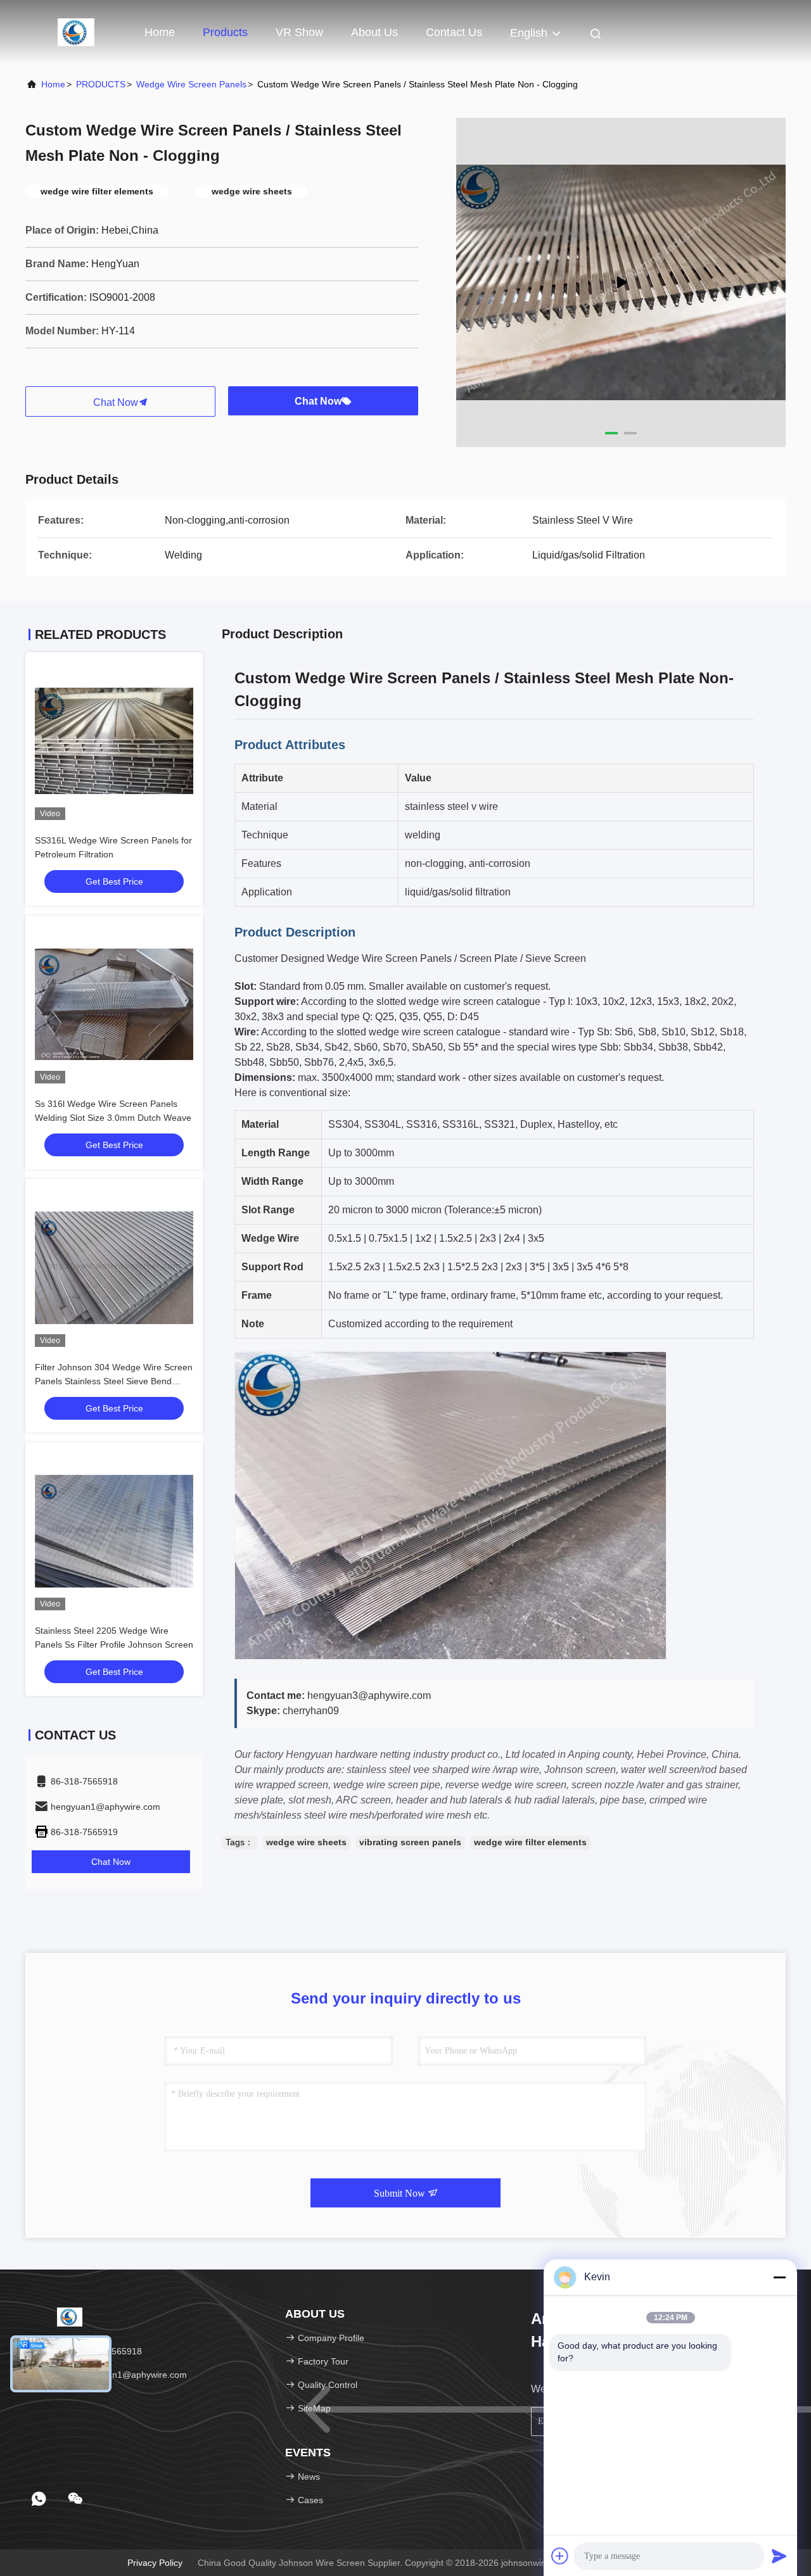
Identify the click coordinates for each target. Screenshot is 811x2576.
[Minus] (779, 2277)
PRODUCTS (101, 84)
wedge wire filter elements (530, 1842)
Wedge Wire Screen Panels (191, 84)
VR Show (299, 32)
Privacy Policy (155, 2563)
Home (160, 32)
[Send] (779, 2556)
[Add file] (560, 2556)
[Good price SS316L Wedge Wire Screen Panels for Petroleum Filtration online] (114, 741)
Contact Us (454, 32)
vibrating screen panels (410, 1842)
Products (225, 32)
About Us (374, 32)
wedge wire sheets (306, 1842)
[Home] (76, 32)
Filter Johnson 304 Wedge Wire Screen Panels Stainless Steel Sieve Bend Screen (114, 1381)
